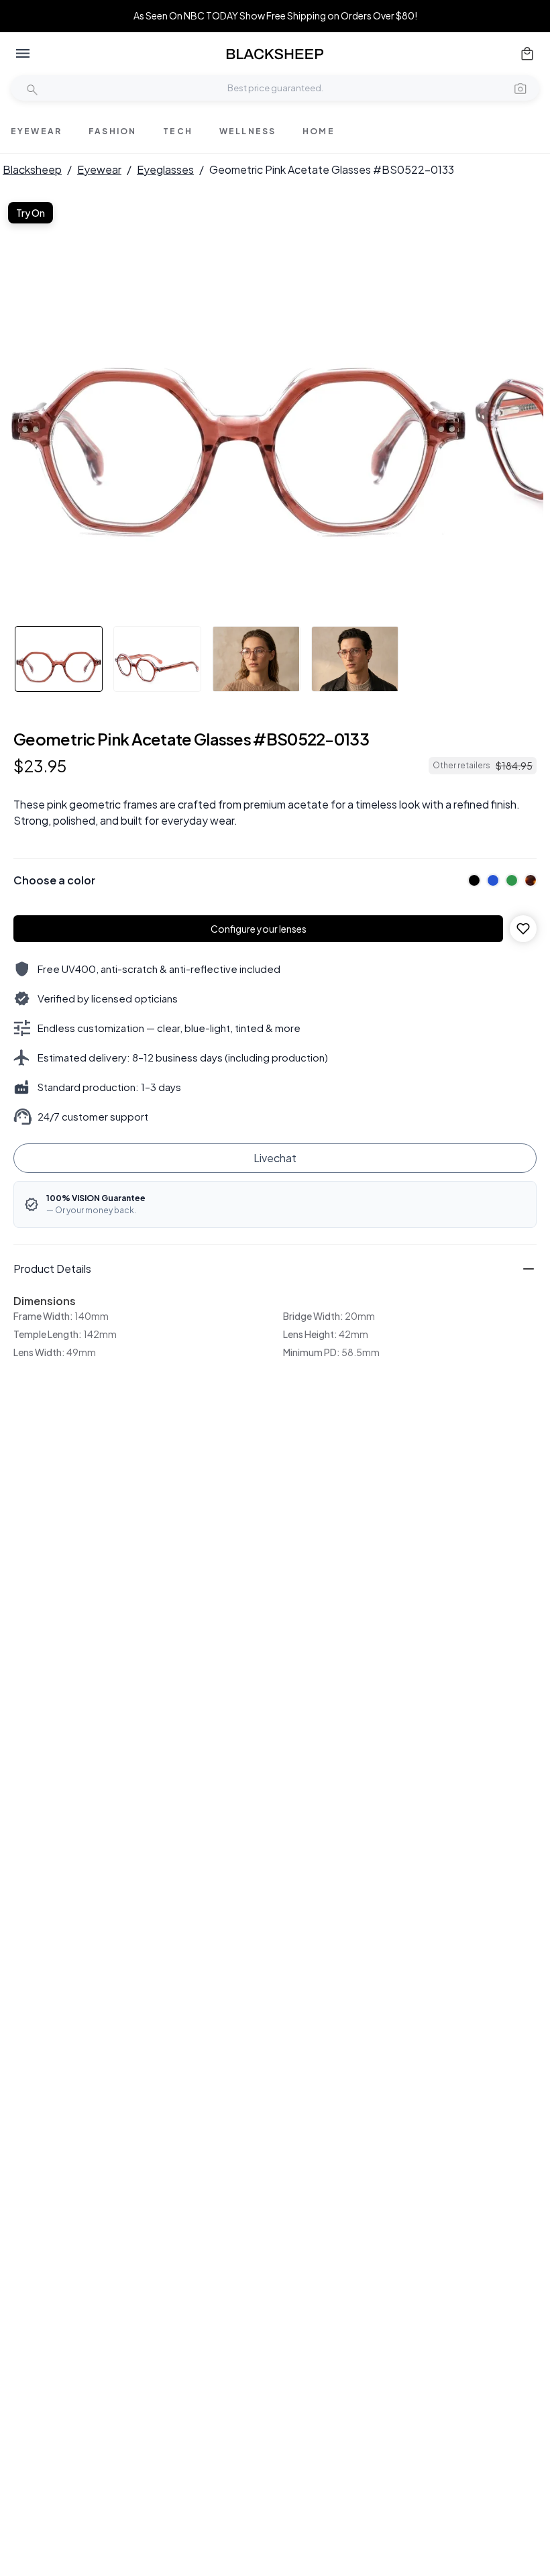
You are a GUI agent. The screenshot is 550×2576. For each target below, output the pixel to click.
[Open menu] (23, 54)
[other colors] (471, 880)
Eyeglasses (165, 169)
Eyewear (99, 169)
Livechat (275, 1158)
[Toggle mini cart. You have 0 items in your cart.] (527, 54)
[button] (520, 88)
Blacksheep (32, 169)
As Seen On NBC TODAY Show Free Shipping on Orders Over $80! (275, 16)
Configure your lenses (259, 929)
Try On (31, 213)
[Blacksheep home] (275, 54)
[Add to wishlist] (523, 929)
